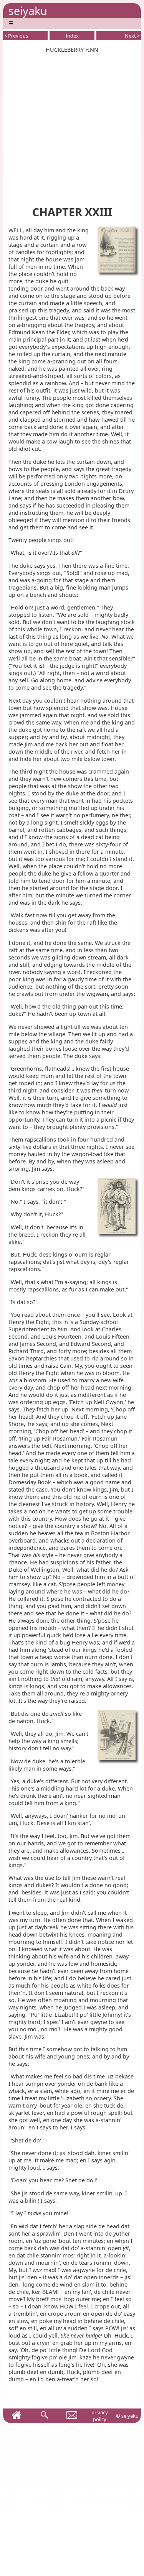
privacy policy (100, 2416)
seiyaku (28, 11)
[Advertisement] (72, 125)
